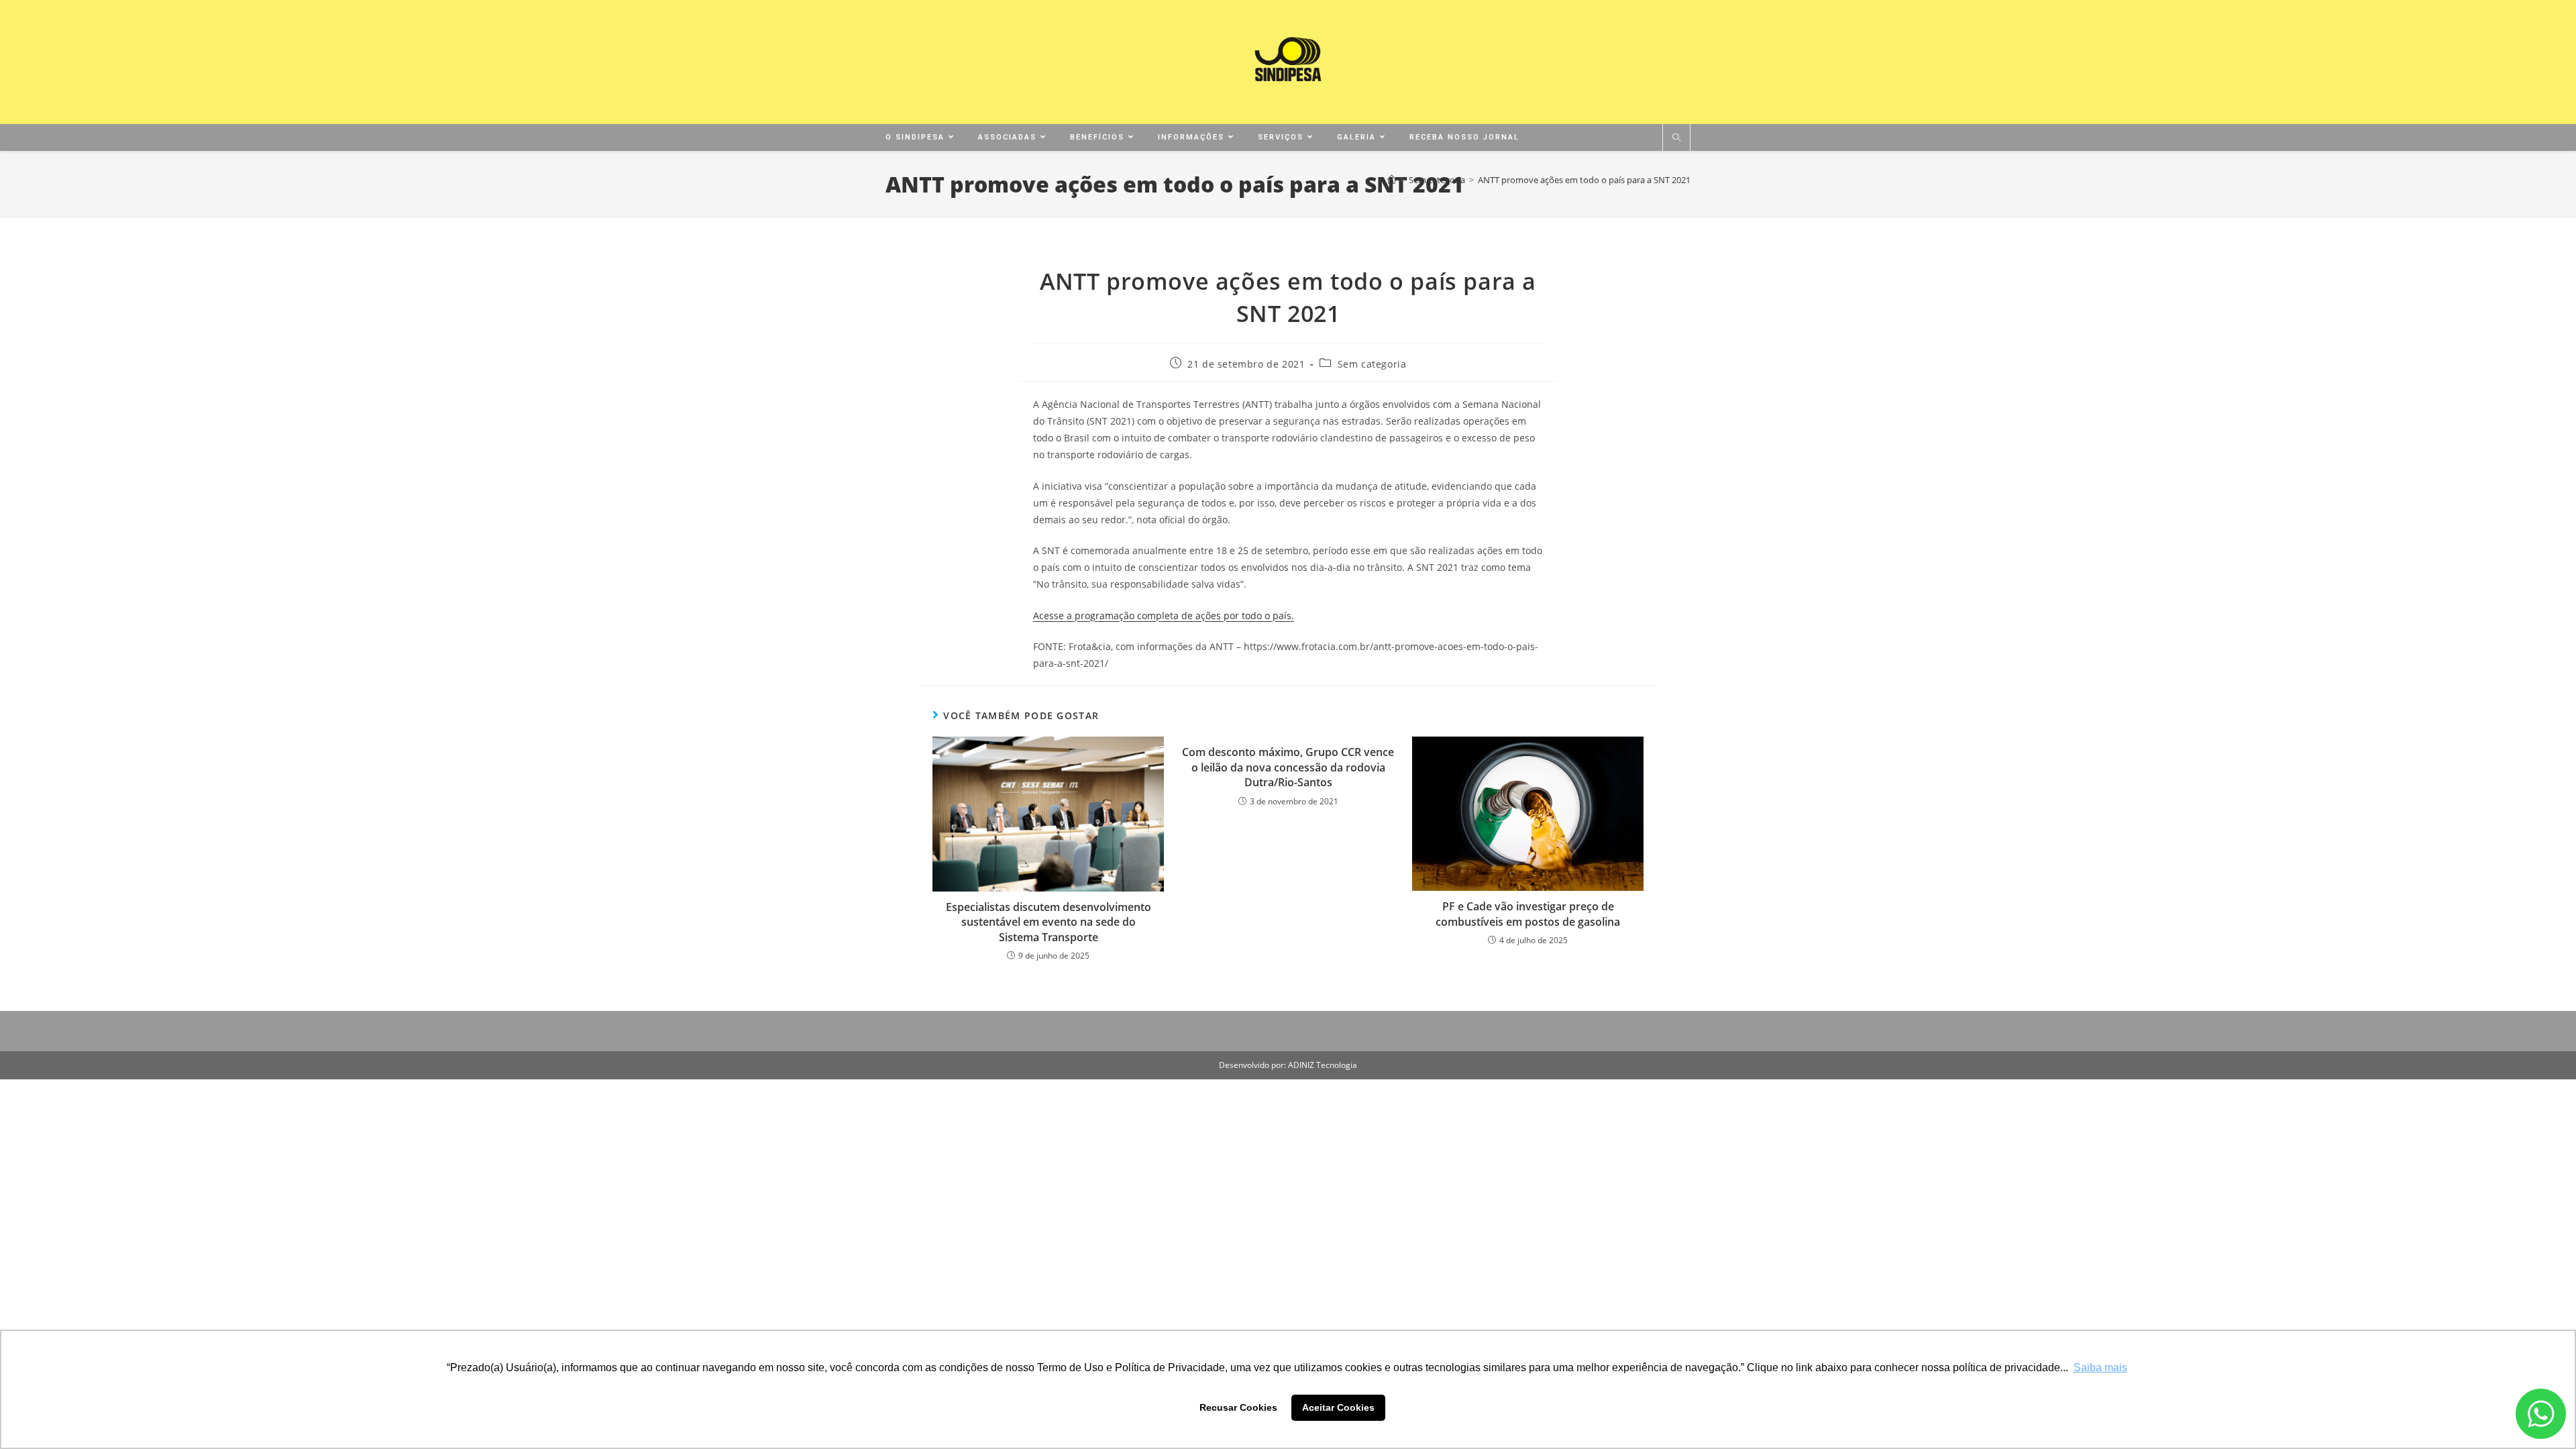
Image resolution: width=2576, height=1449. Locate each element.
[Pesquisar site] (1676, 138)
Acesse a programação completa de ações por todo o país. (1164, 615)
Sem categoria (1372, 364)
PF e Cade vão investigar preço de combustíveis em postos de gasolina (1528, 914)
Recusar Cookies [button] (1238, 1407)
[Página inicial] (1392, 180)
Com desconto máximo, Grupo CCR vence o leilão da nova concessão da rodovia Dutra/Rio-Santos (1288, 767)
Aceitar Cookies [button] (1338, 1407)
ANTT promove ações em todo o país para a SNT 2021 (1584, 180)
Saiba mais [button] (2100, 1367)
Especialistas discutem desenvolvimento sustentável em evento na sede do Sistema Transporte (1049, 922)
